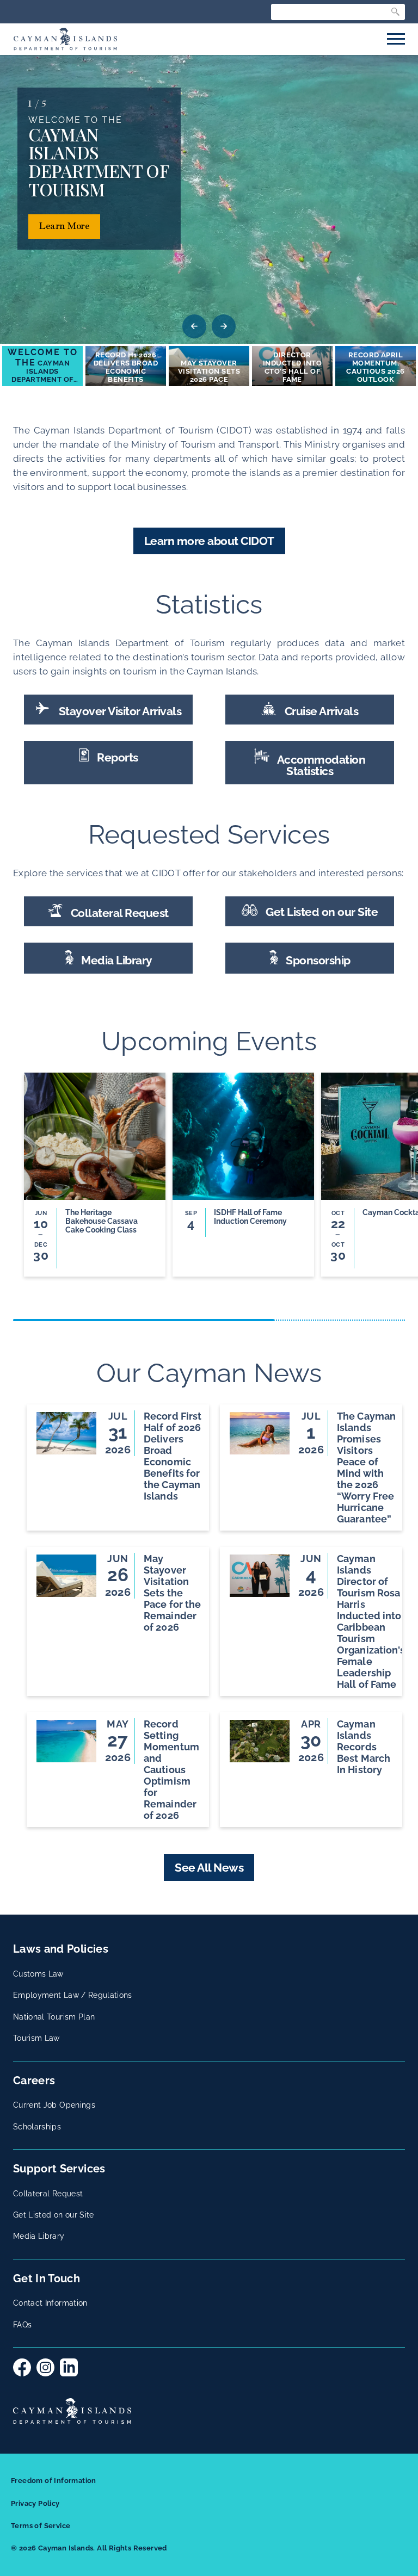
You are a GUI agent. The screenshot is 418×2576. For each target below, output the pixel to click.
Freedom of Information (54, 2481)
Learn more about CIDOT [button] (209, 541)
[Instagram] (45, 2367)
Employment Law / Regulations (73, 1995)
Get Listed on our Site (321, 912)
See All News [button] (209, 1868)
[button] (42, 366)
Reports (116, 757)
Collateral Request (118, 913)
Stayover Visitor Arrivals (119, 711)
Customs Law (38, 1974)
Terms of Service (41, 2526)
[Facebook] (22, 2367)
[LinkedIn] (69, 2367)
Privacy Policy (35, 2503)
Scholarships (37, 2127)
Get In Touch (47, 2278)
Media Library (116, 960)
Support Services (59, 2169)
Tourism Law (36, 2038)
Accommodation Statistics (320, 765)
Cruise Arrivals (320, 711)
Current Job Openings (54, 2105)
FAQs (22, 2325)
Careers (34, 2080)
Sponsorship (317, 960)
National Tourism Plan (54, 2017)
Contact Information (50, 2303)
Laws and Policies (61, 1949)
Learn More (64, 227)
